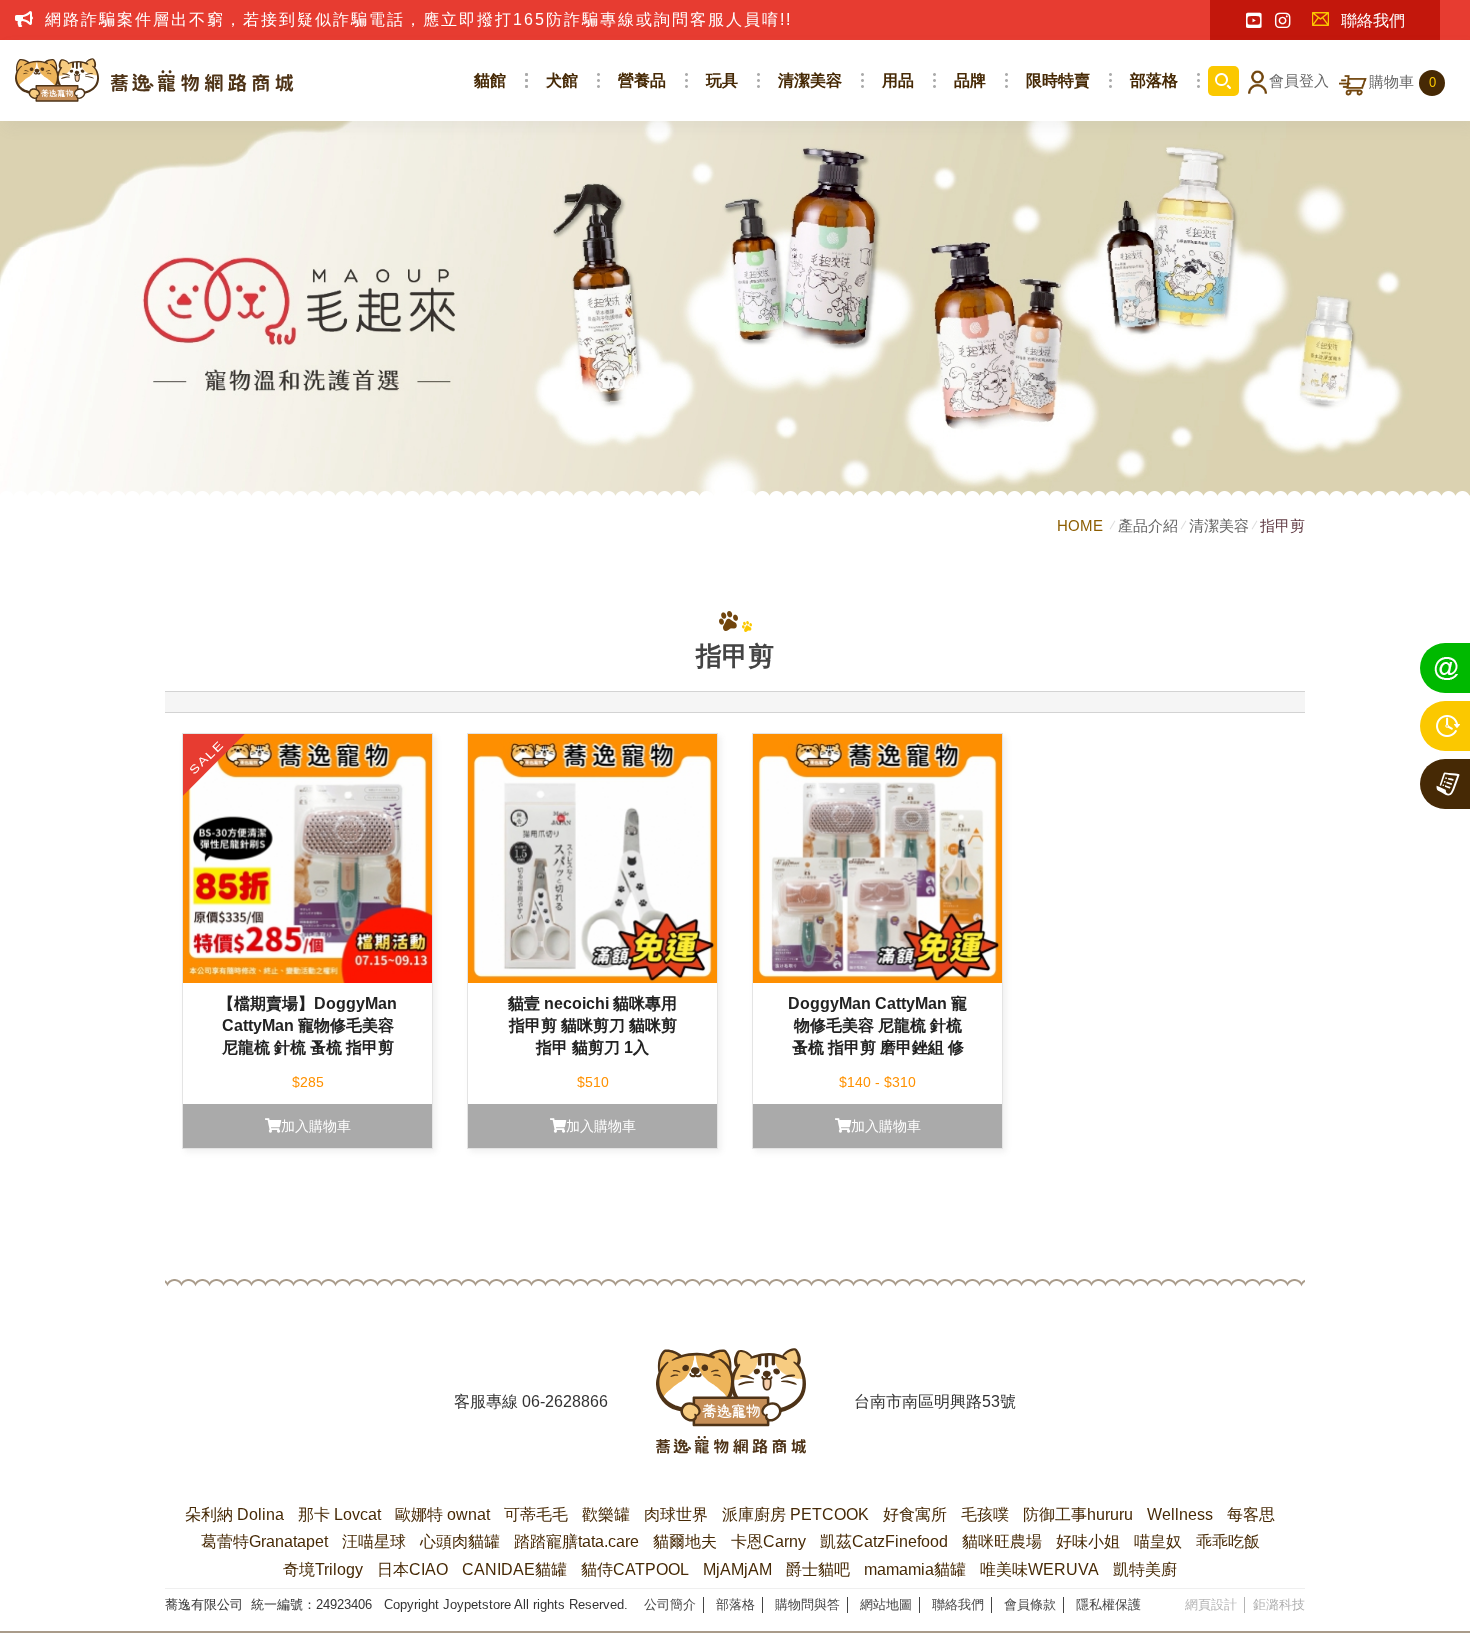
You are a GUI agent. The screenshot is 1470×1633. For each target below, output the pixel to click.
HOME (1082, 525)
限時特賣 (1058, 80)
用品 (898, 80)
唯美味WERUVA (1039, 1569)
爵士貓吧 (818, 1569)
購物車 (1402, 82)
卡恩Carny (768, 1541)
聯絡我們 (1373, 20)
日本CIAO (412, 1569)
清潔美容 (810, 80)
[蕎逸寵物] (155, 80)
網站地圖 (886, 1604)
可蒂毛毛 (536, 1514)
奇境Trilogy (323, 1569)
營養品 (642, 80)
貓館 (490, 80)
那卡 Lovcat (339, 1514)
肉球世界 (676, 1514)
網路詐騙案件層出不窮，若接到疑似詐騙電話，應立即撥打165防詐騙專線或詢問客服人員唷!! (418, 19)
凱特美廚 (1145, 1569)
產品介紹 (1148, 525)
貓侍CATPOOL (635, 1569)
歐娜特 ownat (442, 1514)
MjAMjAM (737, 1569)
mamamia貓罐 (915, 1569)
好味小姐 (1088, 1541)
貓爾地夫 (685, 1541)
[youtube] (1253, 21)
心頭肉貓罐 (460, 1541)
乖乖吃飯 (1228, 1541)
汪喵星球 (374, 1541)
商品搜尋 (1223, 81)
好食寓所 (915, 1514)
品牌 (970, 80)
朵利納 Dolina (234, 1514)
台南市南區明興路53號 (935, 1401)
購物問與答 (807, 1604)
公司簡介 (670, 1604)
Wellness (1180, 1514)
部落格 (1154, 80)
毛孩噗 (985, 1514)
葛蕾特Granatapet (264, 1541)
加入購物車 (316, 1126)
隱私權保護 (1108, 1604)
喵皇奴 (1158, 1541)
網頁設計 (1211, 1604)
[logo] (731, 1401)
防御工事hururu (1078, 1514)
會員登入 (1299, 81)
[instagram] (1282, 21)
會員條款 (1030, 1604)
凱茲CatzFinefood (884, 1541)
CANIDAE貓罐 (514, 1569)
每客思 (1251, 1514)
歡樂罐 (606, 1514)
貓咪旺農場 (1002, 1541)
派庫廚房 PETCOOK (795, 1514)
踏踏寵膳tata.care (576, 1541)
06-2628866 (565, 1401)
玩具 (722, 80)
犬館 (562, 80)
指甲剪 (1282, 525)
